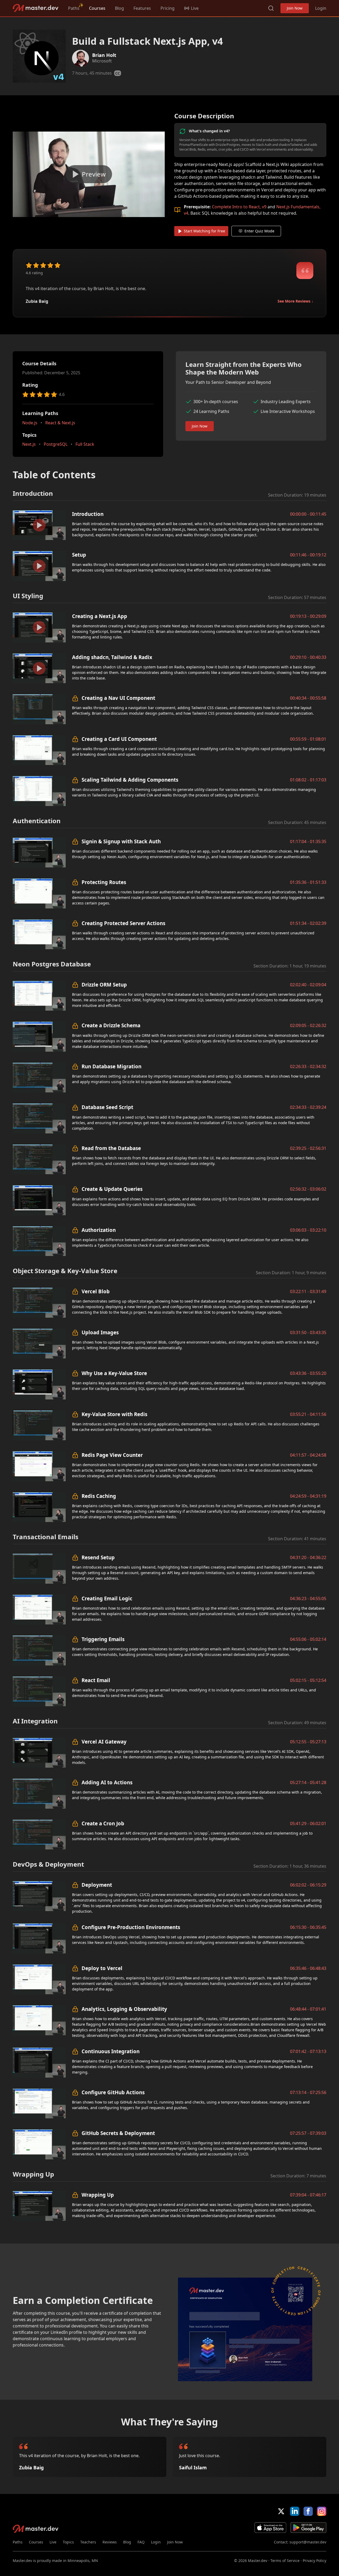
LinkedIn (295, 2511)
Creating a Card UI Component (119, 739)
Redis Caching (99, 1496)
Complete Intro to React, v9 (239, 207)
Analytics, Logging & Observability (124, 2009)
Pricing (168, 8)
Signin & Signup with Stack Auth (121, 841)
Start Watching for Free (204, 231)
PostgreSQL (56, 444)
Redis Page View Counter (112, 1455)
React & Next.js (60, 423)
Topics (68, 2542)
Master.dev (36, 8)
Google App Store (308, 2528)
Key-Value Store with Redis (114, 1414)
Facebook (308, 2511)
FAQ (141, 2542)
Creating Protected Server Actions (123, 923)
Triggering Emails (103, 1639)
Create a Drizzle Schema (111, 1025)
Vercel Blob (96, 1291)
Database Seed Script (107, 1107)
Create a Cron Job (103, 1823)
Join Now (295, 8)
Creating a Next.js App (100, 616)
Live (53, 2542)
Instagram (322, 2511)
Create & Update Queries (112, 1189)
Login (321, 8)
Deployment (97, 1885)
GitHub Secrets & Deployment (118, 2133)
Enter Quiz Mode (259, 231)
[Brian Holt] (81, 58)
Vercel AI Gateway (104, 1742)
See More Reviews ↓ (295, 301)
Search (271, 8)
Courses (97, 8)
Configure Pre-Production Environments (131, 1927)
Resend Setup (98, 1557)
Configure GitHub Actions (113, 2092)
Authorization (99, 1230)
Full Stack (85, 444)
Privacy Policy (315, 2561)
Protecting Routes (104, 882)
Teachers (88, 2542)
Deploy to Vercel (102, 1968)
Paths (74, 8)
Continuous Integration (111, 2051)
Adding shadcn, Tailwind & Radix (112, 657)
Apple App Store (270, 2528)
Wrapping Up (98, 2195)
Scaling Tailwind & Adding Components (130, 780)
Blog (119, 8)
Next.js (29, 444)
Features (142, 8)
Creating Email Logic (107, 1598)
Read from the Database (111, 1148)
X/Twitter (281, 2511)
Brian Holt (104, 55)
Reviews (110, 2542)
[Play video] (89, 174)
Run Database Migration (111, 1066)
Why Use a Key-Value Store (114, 1373)
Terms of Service (285, 2561)
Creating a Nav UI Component (118, 698)
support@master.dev (308, 2542)
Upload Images (100, 1332)
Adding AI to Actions (107, 1782)
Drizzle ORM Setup (104, 985)
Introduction (88, 514)
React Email (96, 1680)
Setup (79, 555)
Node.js (30, 423)
